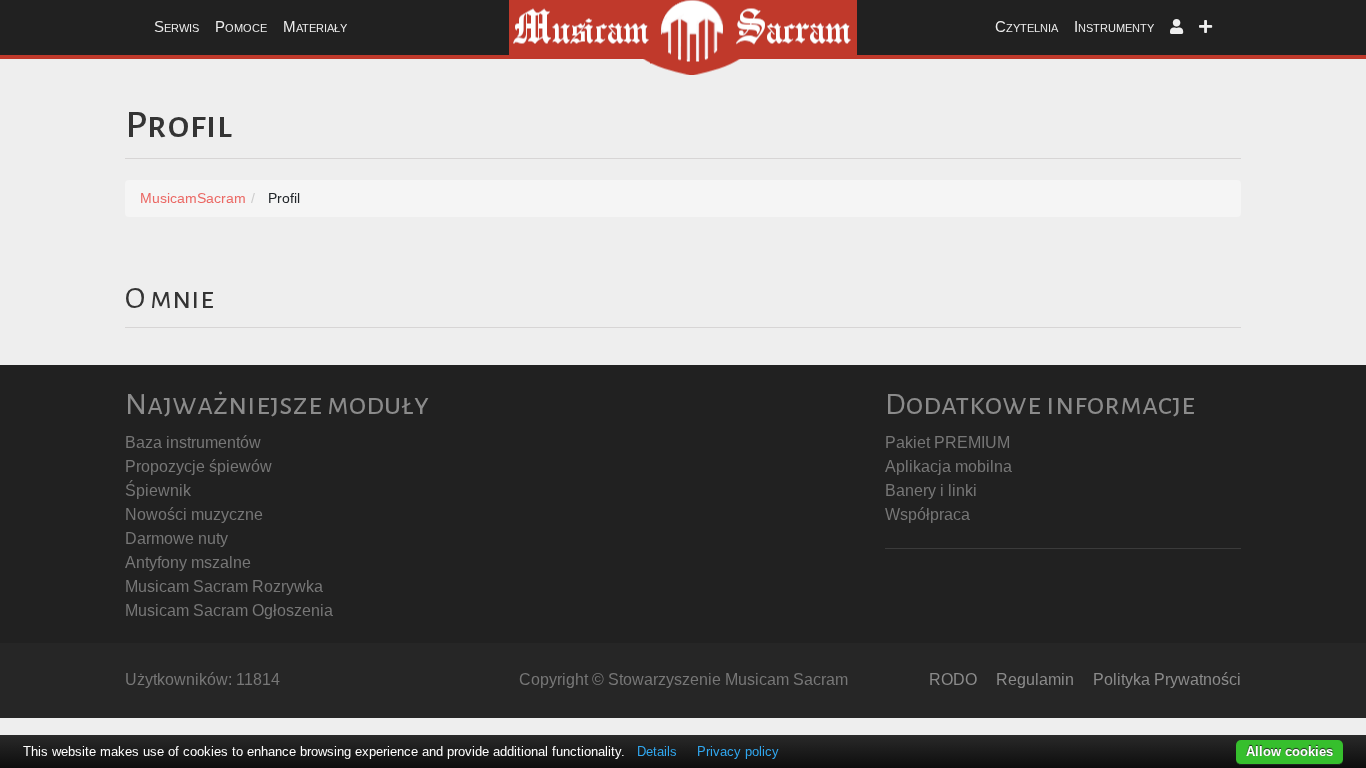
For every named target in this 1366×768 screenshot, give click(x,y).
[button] (1176, 27)
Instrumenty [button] (1114, 26)
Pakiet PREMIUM (947, 442)
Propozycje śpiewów (198, 466)
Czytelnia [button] (1026, 26)
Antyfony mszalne (188, 562)
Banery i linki (931, 490)
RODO (953, 679)
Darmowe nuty (176, 538)
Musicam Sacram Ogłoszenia (229, 610)
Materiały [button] (315, 26)
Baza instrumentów (193, 442)
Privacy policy (738, 751)
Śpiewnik (158, 490)
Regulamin (1035, 679)
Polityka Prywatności (1167, 679)
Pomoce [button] (241, 26)
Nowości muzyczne (194, 514)
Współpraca (927, 514)
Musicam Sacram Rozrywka (224, 586)
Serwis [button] (176, 26)
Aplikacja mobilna (948, 466)
